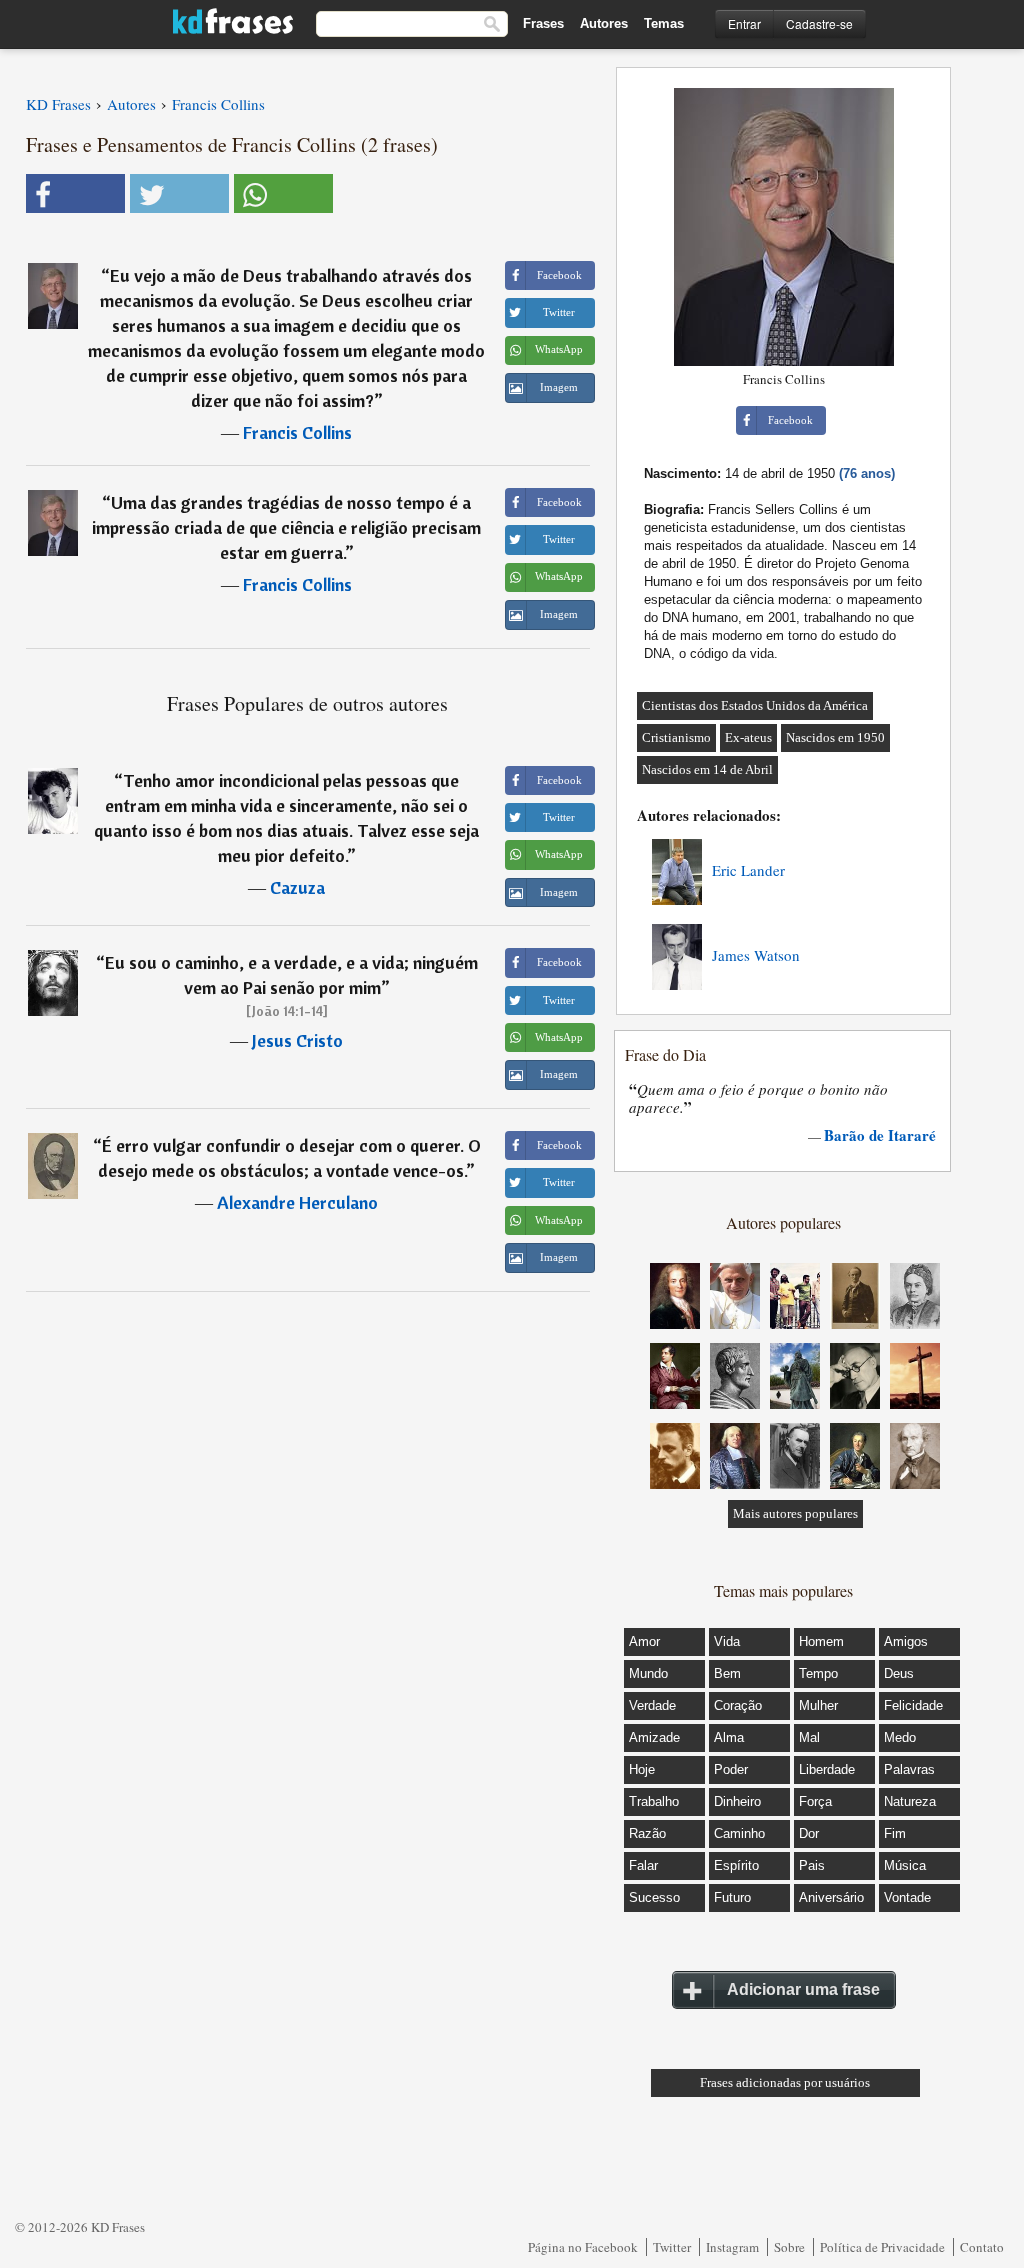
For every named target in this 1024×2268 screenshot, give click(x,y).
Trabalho (654, 1801)
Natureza (910, 1801)
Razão (647, 1833)
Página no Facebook (583, 2247)
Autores (604, 23)
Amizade (654, 1737)
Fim (895, 1833)
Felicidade (913, 1705)
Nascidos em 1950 (835, 737)
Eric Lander (748, 870)
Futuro (732, 1897)
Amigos (906, 1641)
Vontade (907, 1897)
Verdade (652, 1705)
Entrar (744, 23)
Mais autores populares (795, 1513)
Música (905, 1865)
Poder (731, 1769)
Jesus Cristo (297, 1040)
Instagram (732, 2247)
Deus (899, 1673)
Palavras (909, 1769)
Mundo (648, 1673)
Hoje (642, 1769)
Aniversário (831, 1897)
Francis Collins (297, 432)
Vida (727, 1641)
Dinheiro (737, 1801)
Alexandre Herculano (297, 1202)
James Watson (756, 955)
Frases (543, 23)
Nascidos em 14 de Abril (707, 769)
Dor (809, 1833)
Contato (982, 2247)
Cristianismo (676, 737)
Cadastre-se (819, 23)
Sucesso (654, 1897)
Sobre (789, 2247)
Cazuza (297, 887)
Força (815, 1801)
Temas (664, 23)
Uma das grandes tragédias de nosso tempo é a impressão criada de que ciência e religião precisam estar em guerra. (286, 527)
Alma (729, 1737)
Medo (900, 1737)
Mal (809, 1737)
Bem (727, 1673)
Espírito (736, 1865)
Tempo (818, 1673)
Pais (812, 1865)
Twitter (672, 2247)
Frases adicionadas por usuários (785, 2082)
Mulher (818, 1705)
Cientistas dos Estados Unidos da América (755, 705)
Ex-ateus (748, 737)
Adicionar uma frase (803, 1989)
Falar (643, 1865)
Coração (738, 1705)
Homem (821, 1641)
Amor (644, 1641)
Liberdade (827, 1769)
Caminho (739, 1833)
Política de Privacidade (882, 2247)
